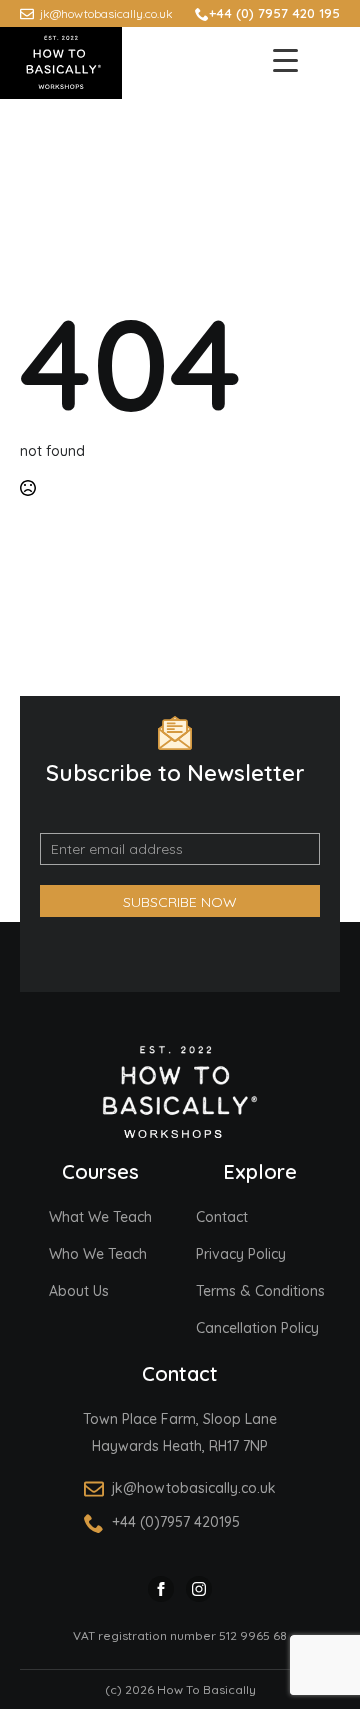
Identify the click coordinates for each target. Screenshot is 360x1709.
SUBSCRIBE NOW (180, 902)
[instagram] (199, 1589)
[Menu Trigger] (285, 60)
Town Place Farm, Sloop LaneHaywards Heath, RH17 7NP (180, 1432)
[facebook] (161, 1589)
